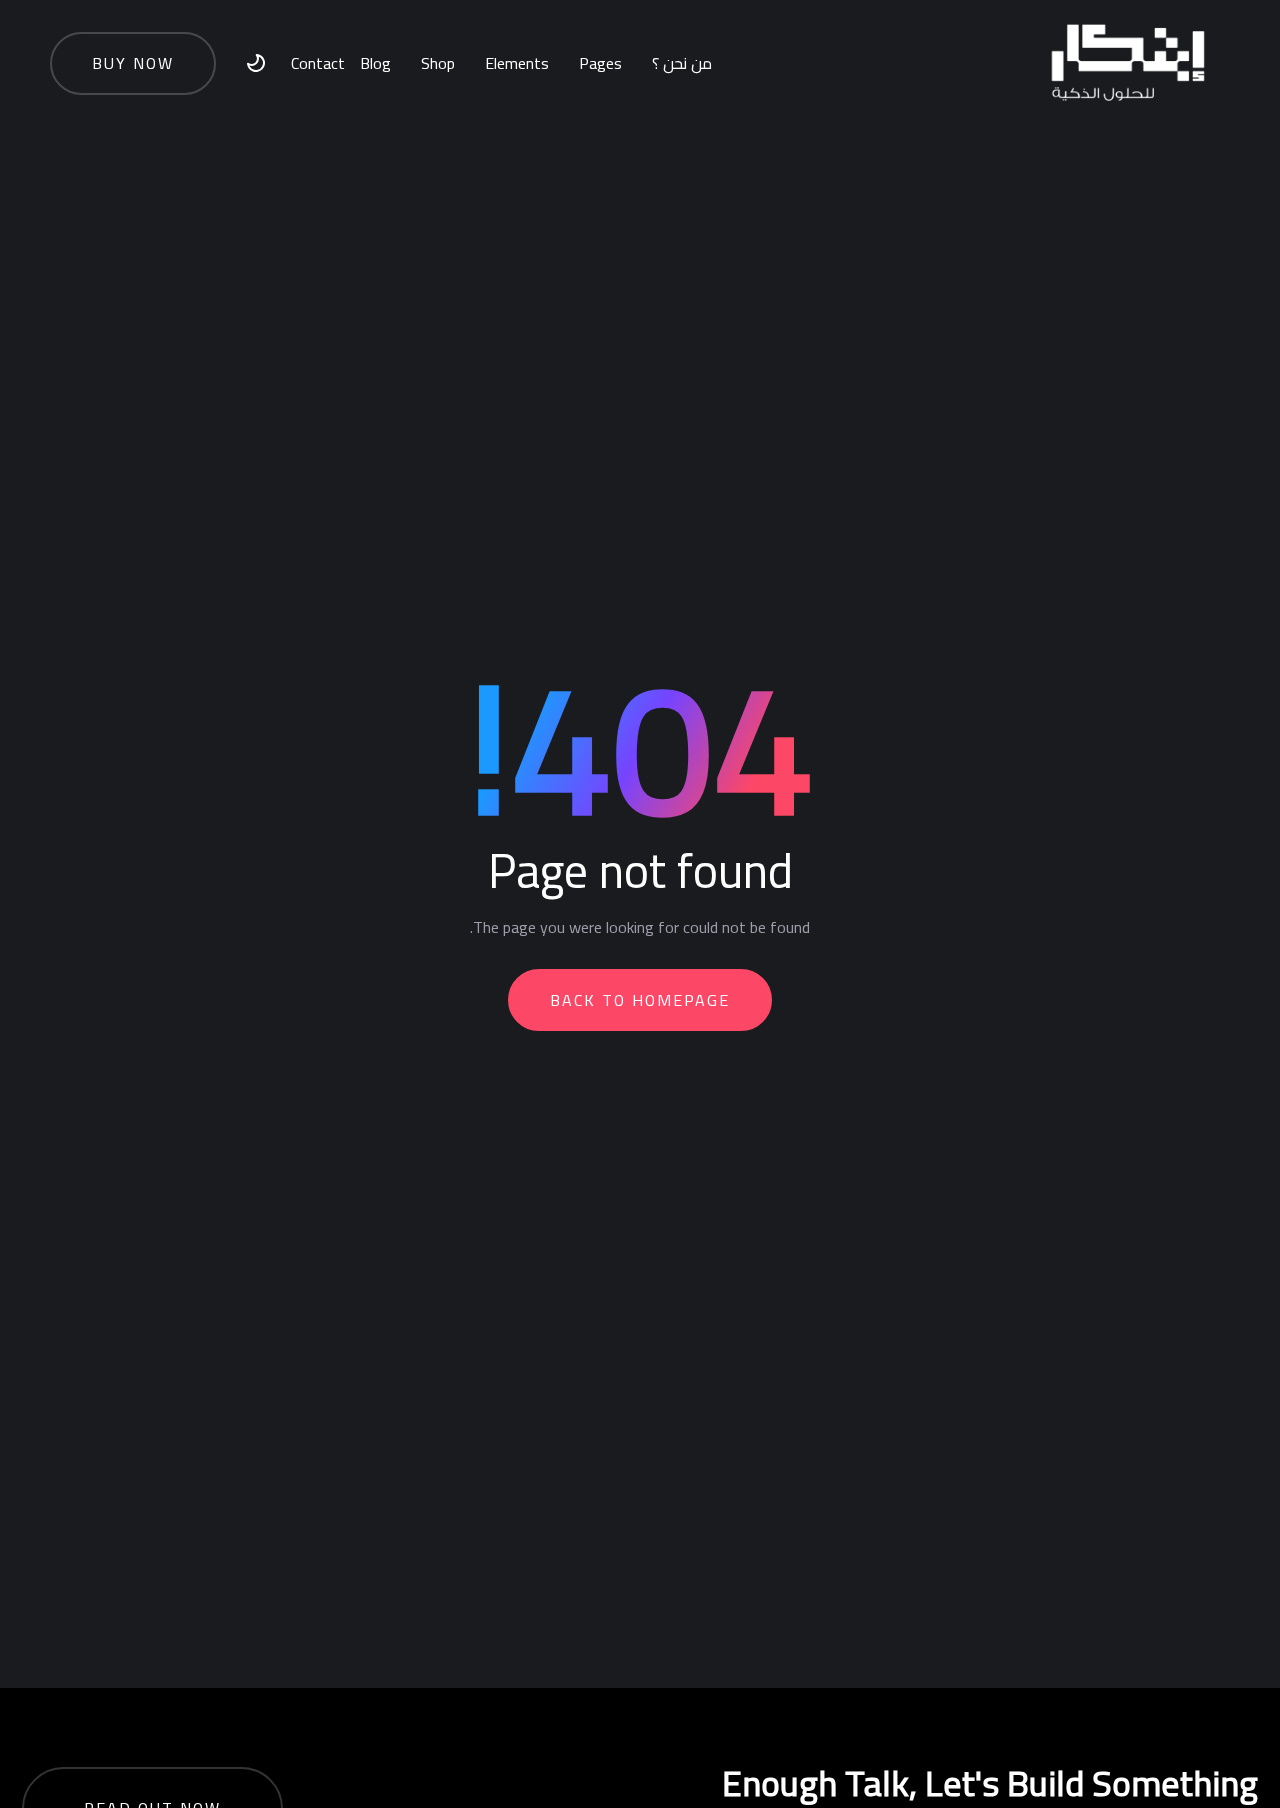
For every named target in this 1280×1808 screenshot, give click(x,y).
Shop (438, 63)
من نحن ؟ (682, 63)
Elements (517, 63)
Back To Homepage (640, 1000)
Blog (375, 63)
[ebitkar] (1127, 63)
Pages (600, 63)
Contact (318, 63)
